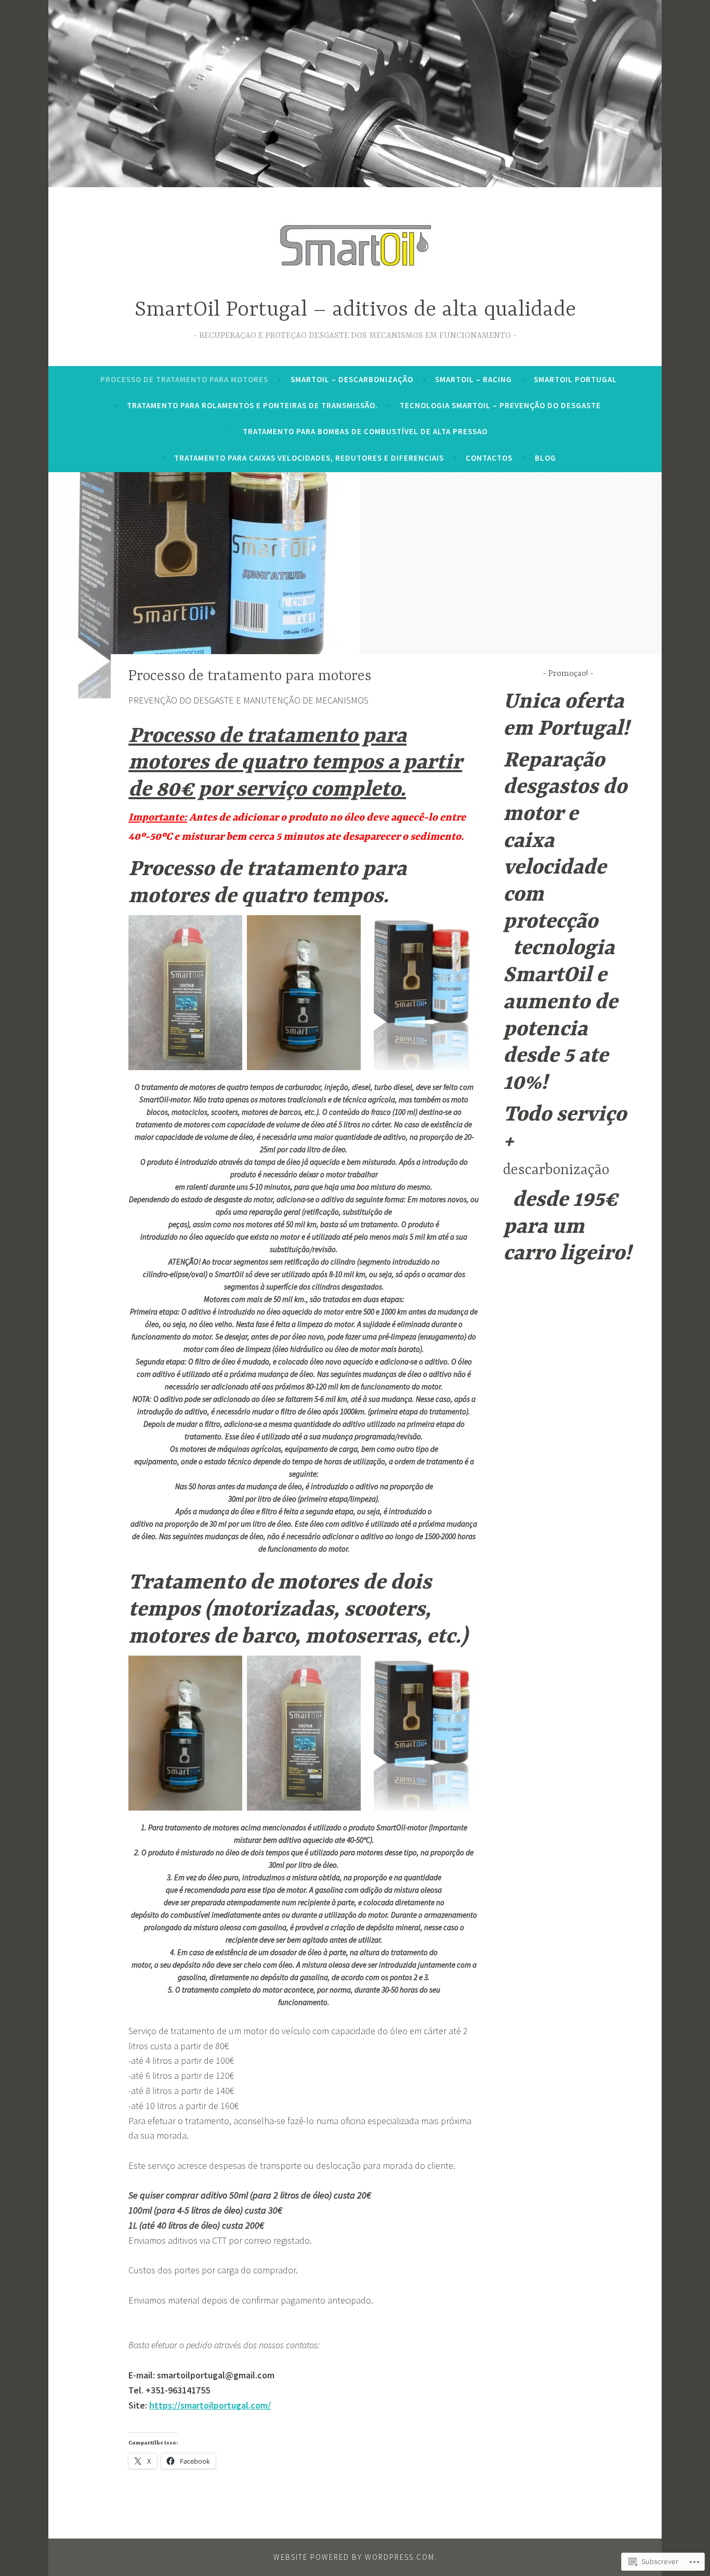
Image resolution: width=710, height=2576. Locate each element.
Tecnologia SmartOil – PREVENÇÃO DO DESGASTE (501, 405)
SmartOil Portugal (575, 379)
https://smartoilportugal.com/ (210, 2405)
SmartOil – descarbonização (352, 379)
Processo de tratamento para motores (184, 379)
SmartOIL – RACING (474, 379)
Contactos (489, 458)
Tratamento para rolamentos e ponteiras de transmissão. (252, 405)
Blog (545, 458)
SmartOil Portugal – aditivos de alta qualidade (355, 310)
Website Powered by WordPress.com (354, 2557)
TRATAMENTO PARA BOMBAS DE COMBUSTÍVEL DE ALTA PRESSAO (365, 431)
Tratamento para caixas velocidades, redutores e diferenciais (309, 458)
